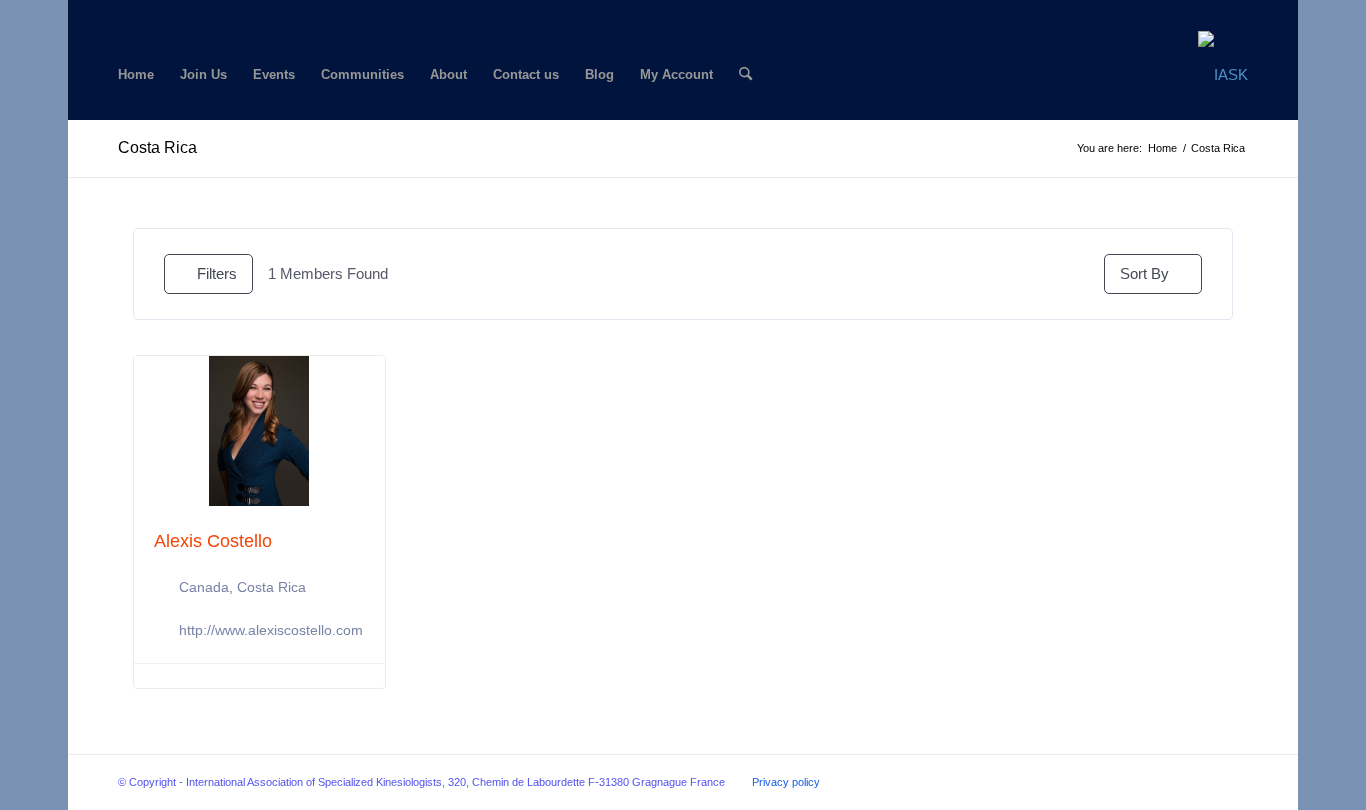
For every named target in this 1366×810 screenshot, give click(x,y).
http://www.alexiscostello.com (271, 630)
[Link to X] (154, 15)
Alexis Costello (213, 541)
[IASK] (1223, 75)
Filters (217, 273)
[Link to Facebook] (123, 15)
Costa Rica (157, 147)
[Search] (745, 75)
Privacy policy (786, 782)
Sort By (1144, 273)
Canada (204, 587)
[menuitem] (136, 75)
